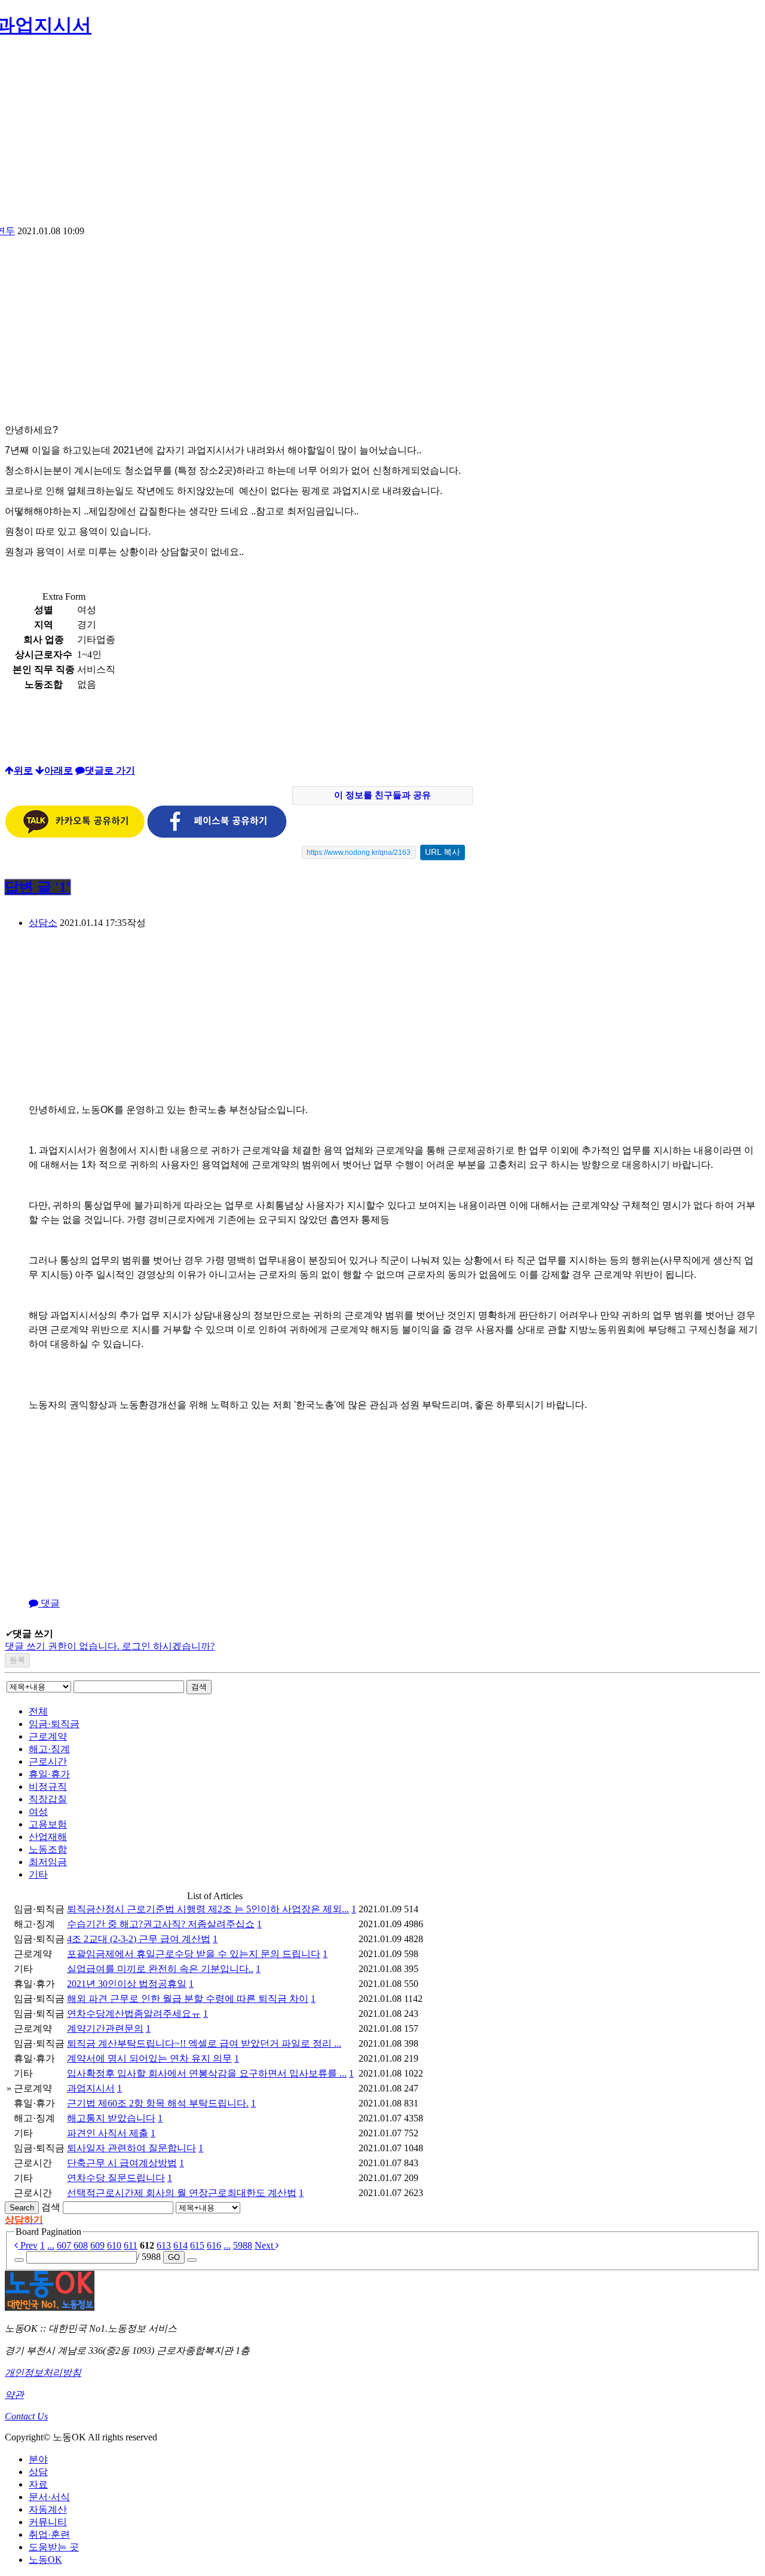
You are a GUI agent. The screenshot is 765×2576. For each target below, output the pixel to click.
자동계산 (48, 2509)
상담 (38, 2472)
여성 (38, 1812)
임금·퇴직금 (54, 1724)
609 (97, 2245)
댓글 (49, 1603)
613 (164, 2245)
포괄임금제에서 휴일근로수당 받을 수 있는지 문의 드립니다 (194, 1954)
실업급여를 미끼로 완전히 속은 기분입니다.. (160, 1969)
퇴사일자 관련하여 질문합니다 (131, 2148)
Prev (28, 2245)
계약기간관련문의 (105, 2028)
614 (180, 2245)
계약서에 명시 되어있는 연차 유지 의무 (149, 2058)
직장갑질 (48, 1799)
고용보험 (48, 1824)
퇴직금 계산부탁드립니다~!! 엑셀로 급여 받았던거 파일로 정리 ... (204, 2043)
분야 (38, 2459)
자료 (38, 2484)
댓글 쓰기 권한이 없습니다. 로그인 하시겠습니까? (110, 1646)
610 (114, 2245)
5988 (243, 2245)
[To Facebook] (217, 835)
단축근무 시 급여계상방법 (122, 2163)
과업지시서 (91, 2088)
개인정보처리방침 (43, 2373)
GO (174, 2257)
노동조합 (48, 1849)
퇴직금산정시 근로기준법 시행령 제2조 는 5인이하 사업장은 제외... (208, 1909)
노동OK (45, 2560)
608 (81, 2245)
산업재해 (48, 1837)
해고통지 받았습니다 (111, 2118)
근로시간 (48, 1761)
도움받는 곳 (54, 2547)
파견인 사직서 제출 (108, 2133)
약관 (14, 2395)
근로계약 (48, 1736)
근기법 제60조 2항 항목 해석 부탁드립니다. (158, 2103)
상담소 (43, 923)
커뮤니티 (48, 2522)
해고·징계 (49, 1749)
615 (197, 2245)
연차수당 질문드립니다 (116, 2178)
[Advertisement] (382, 136)
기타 (38, 1874)
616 (214, 2245)
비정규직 (48, 1787)
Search (22, 2208)
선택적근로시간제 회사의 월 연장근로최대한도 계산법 (182, 2193)
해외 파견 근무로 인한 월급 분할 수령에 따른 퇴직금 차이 (188, 1999)
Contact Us (26, 2416)
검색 (199, 1687)
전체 (38, 1711)
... (51, 2245)
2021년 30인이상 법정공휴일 (127, 1984)
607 (64, 2245)
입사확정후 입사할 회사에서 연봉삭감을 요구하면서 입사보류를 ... (207, 2073)
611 (131, 2245)
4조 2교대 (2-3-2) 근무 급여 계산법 (139, 1939)
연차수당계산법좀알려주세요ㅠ (134, 2014)
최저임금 (48, 1862)
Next (265, 2245)
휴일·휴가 (49, 1774)
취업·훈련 (49, 2534)
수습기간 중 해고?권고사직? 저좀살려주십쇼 (161, 1924)
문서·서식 (49, 2497)
